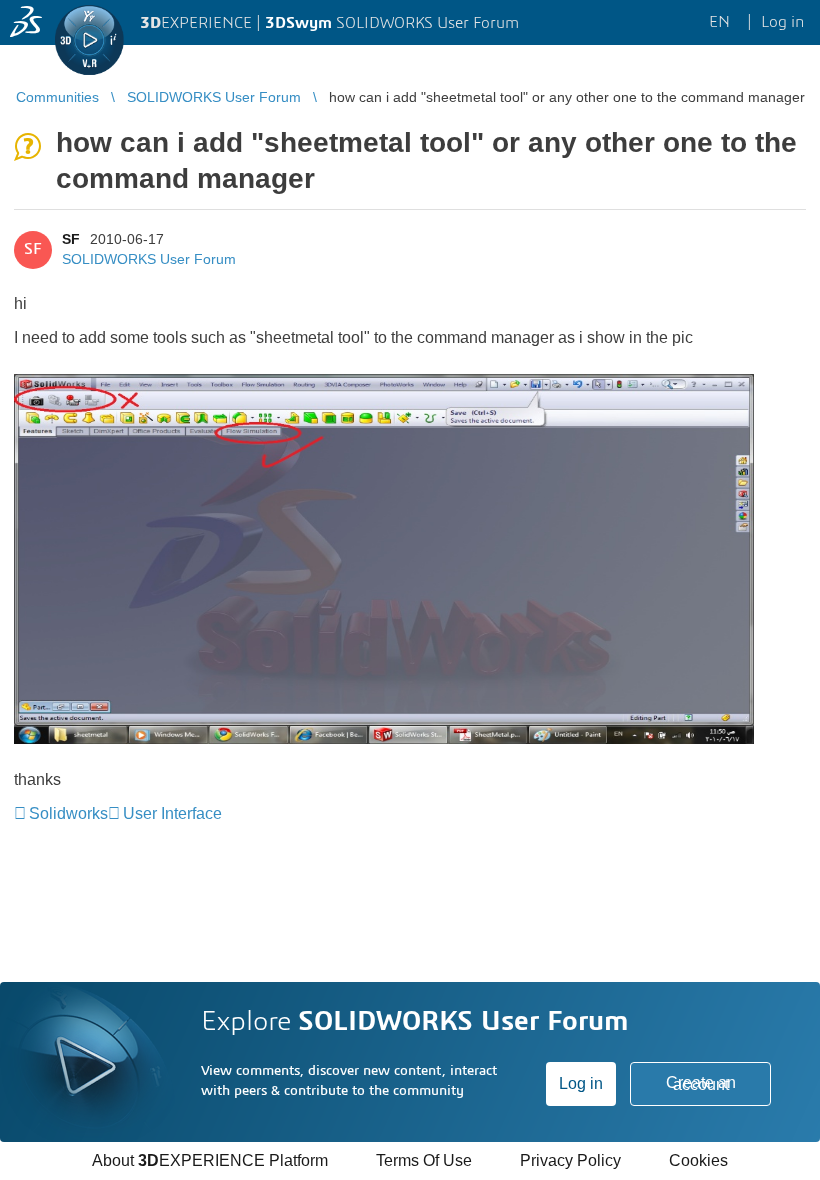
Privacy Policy (570, 1160)
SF (71, 239)
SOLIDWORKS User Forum (149, 259)
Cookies (698, 1160)
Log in (581, 1083)
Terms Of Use (424, 1160)
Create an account (701, 1083)
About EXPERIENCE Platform (210, 1160)
